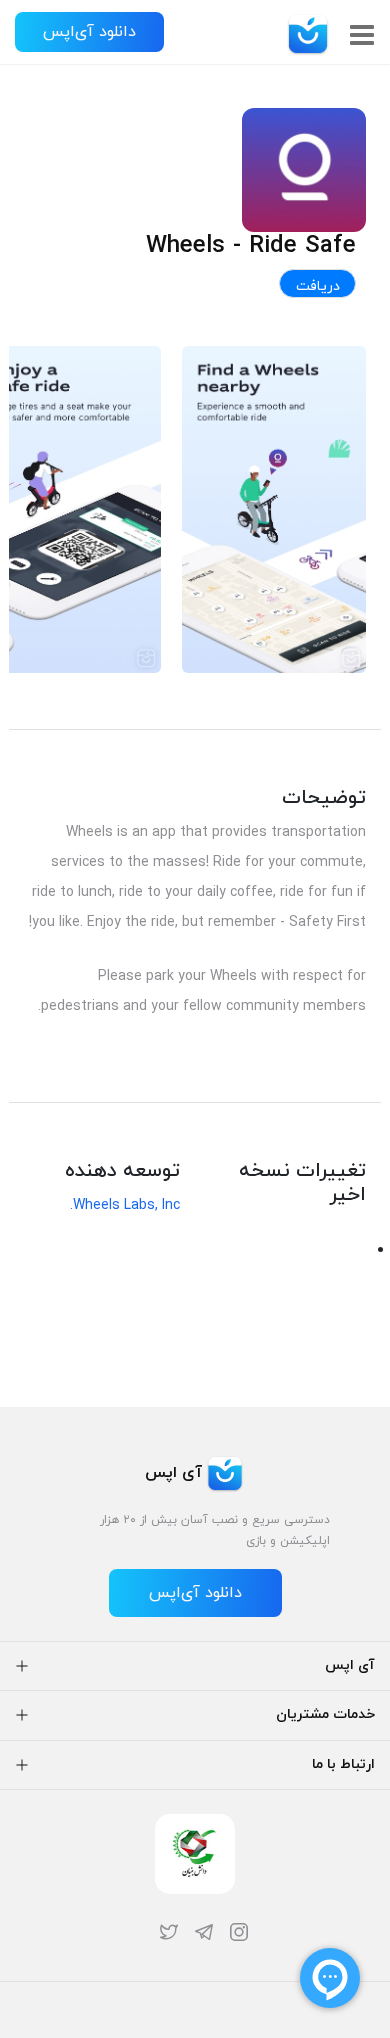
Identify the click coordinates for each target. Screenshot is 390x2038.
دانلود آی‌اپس (89, 32)
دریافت (318, 286)
